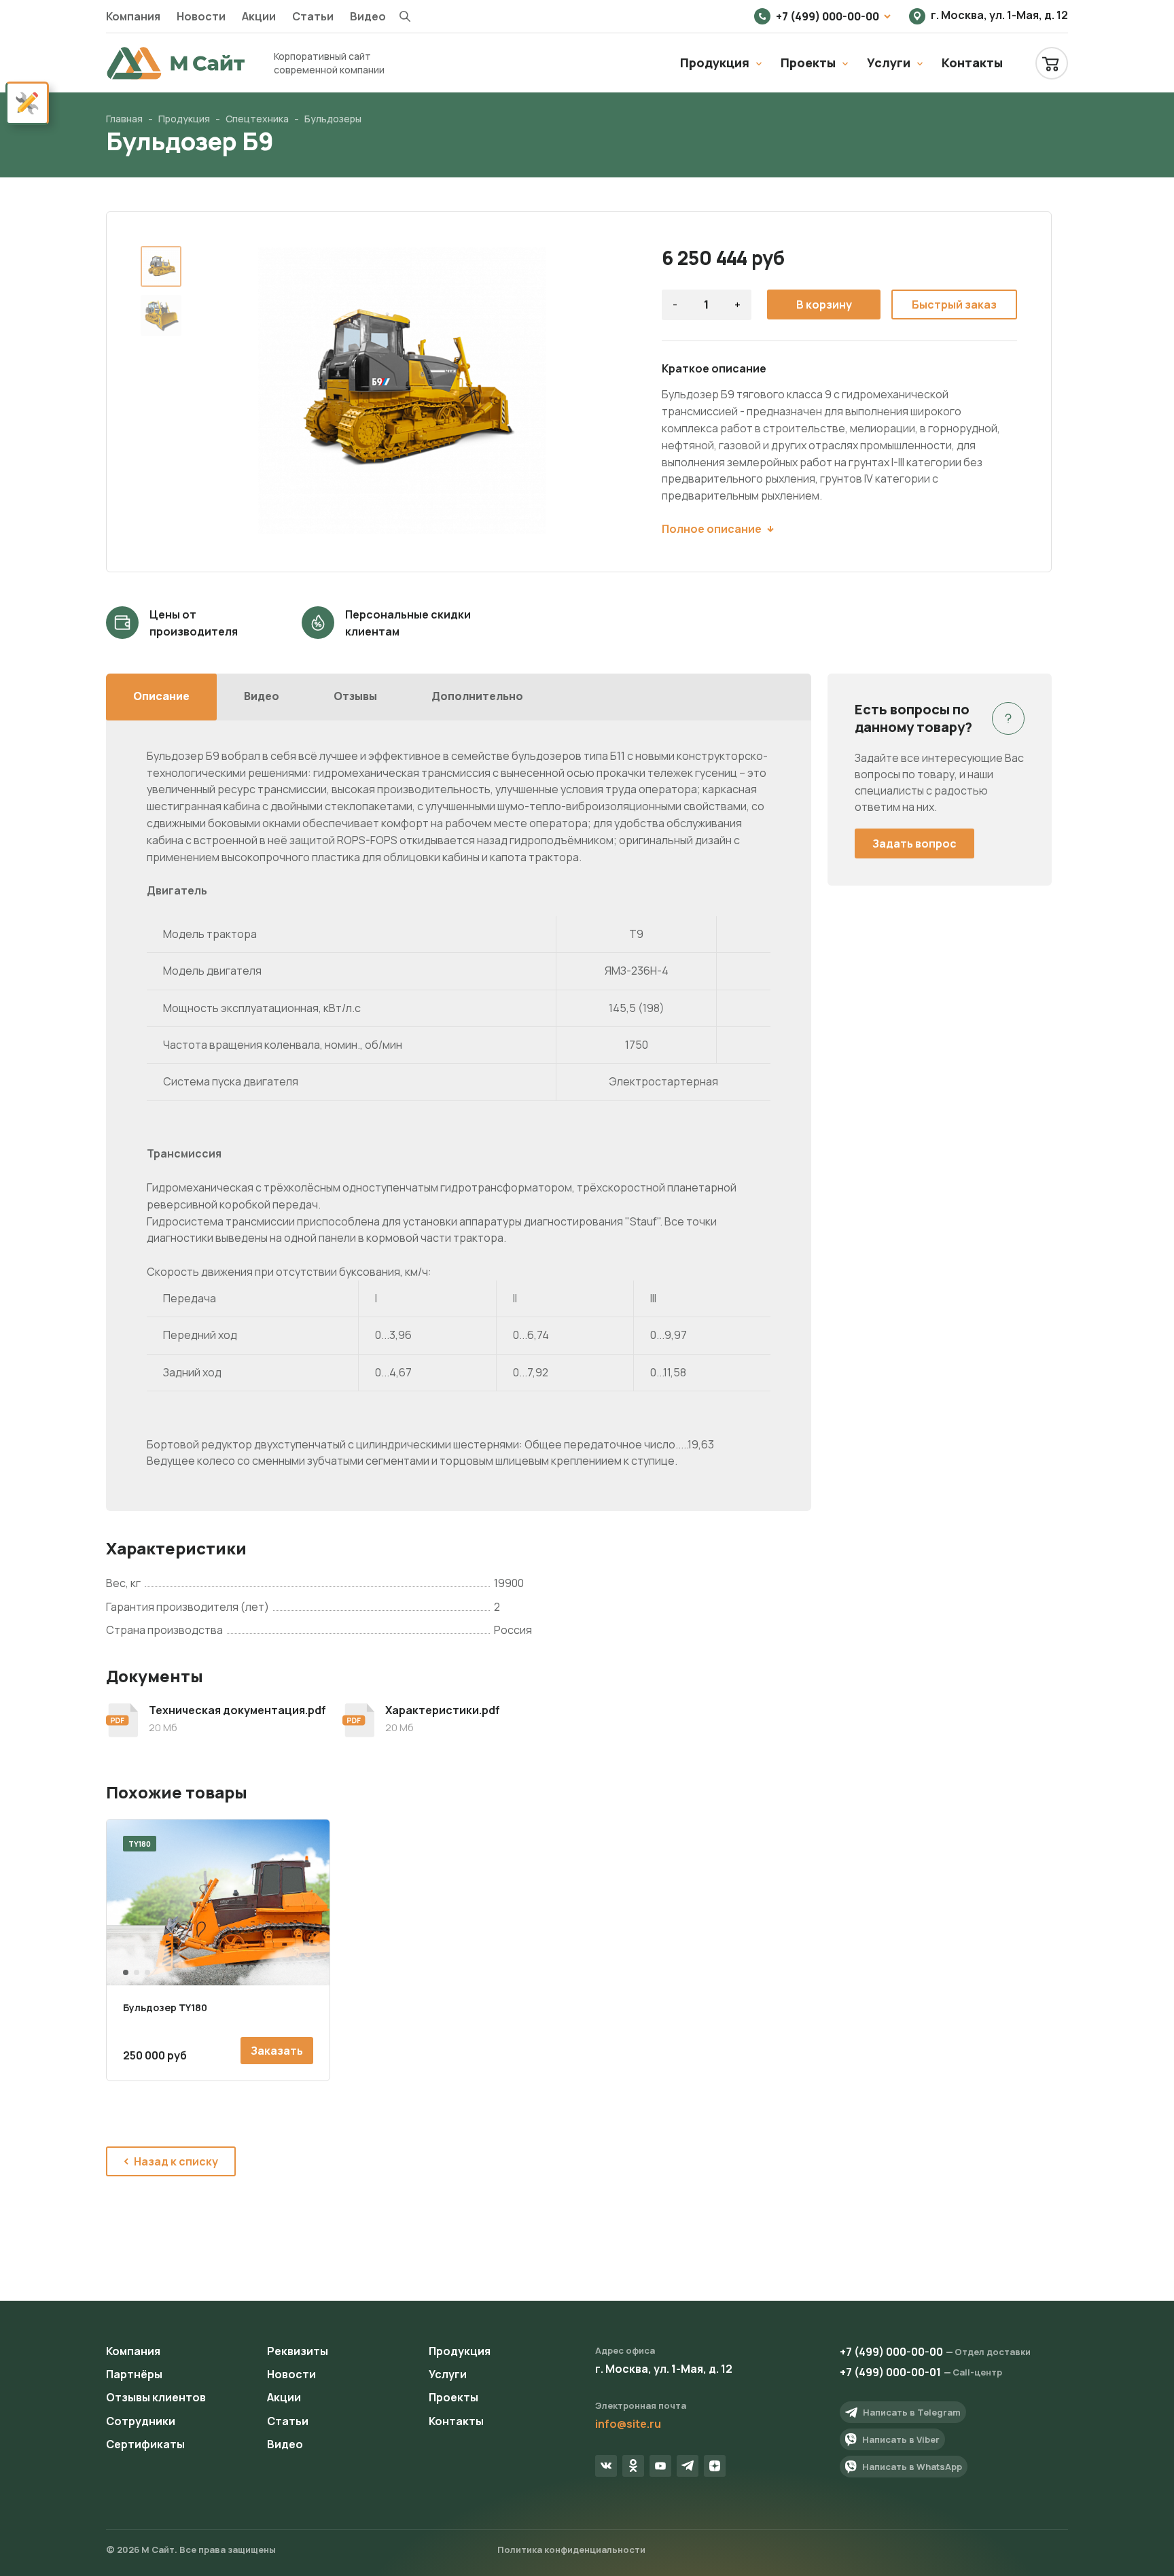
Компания (133, 16)
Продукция (715, 63)
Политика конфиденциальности (571, 2549)
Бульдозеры (333, 119)
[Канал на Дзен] (715, 2466)
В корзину (824, 304)
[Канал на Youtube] (660, 2466)
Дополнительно (477, 696)
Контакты (972, 63)
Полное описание (712, 529)
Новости (201, 16)
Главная (124, 119)
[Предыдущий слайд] (229, 391)
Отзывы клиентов (156, 2397)
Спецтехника (257, 119)
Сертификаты (145, 2444)
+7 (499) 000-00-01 (890, 2372)
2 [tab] (137, 1972)
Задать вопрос (914, 843)
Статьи (313, 16)
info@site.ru (628, 2424)
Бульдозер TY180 (165, 2007)
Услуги (889, 63)
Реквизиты (298, 2351)
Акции (259, 16)
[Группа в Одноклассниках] (633, 2466)
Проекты (808, 63)
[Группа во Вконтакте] (606, 2466)
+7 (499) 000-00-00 (828, 16)
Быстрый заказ (954, 304)
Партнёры (134, 2374)
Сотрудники (141, 2421)
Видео (368, 16)
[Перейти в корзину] (1052, 63)
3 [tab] (147, 1972)
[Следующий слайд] (575, 391)
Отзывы (355, 696)
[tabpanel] (218, 1902)
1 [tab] (126, 1972)
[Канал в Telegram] (688, 2466)
